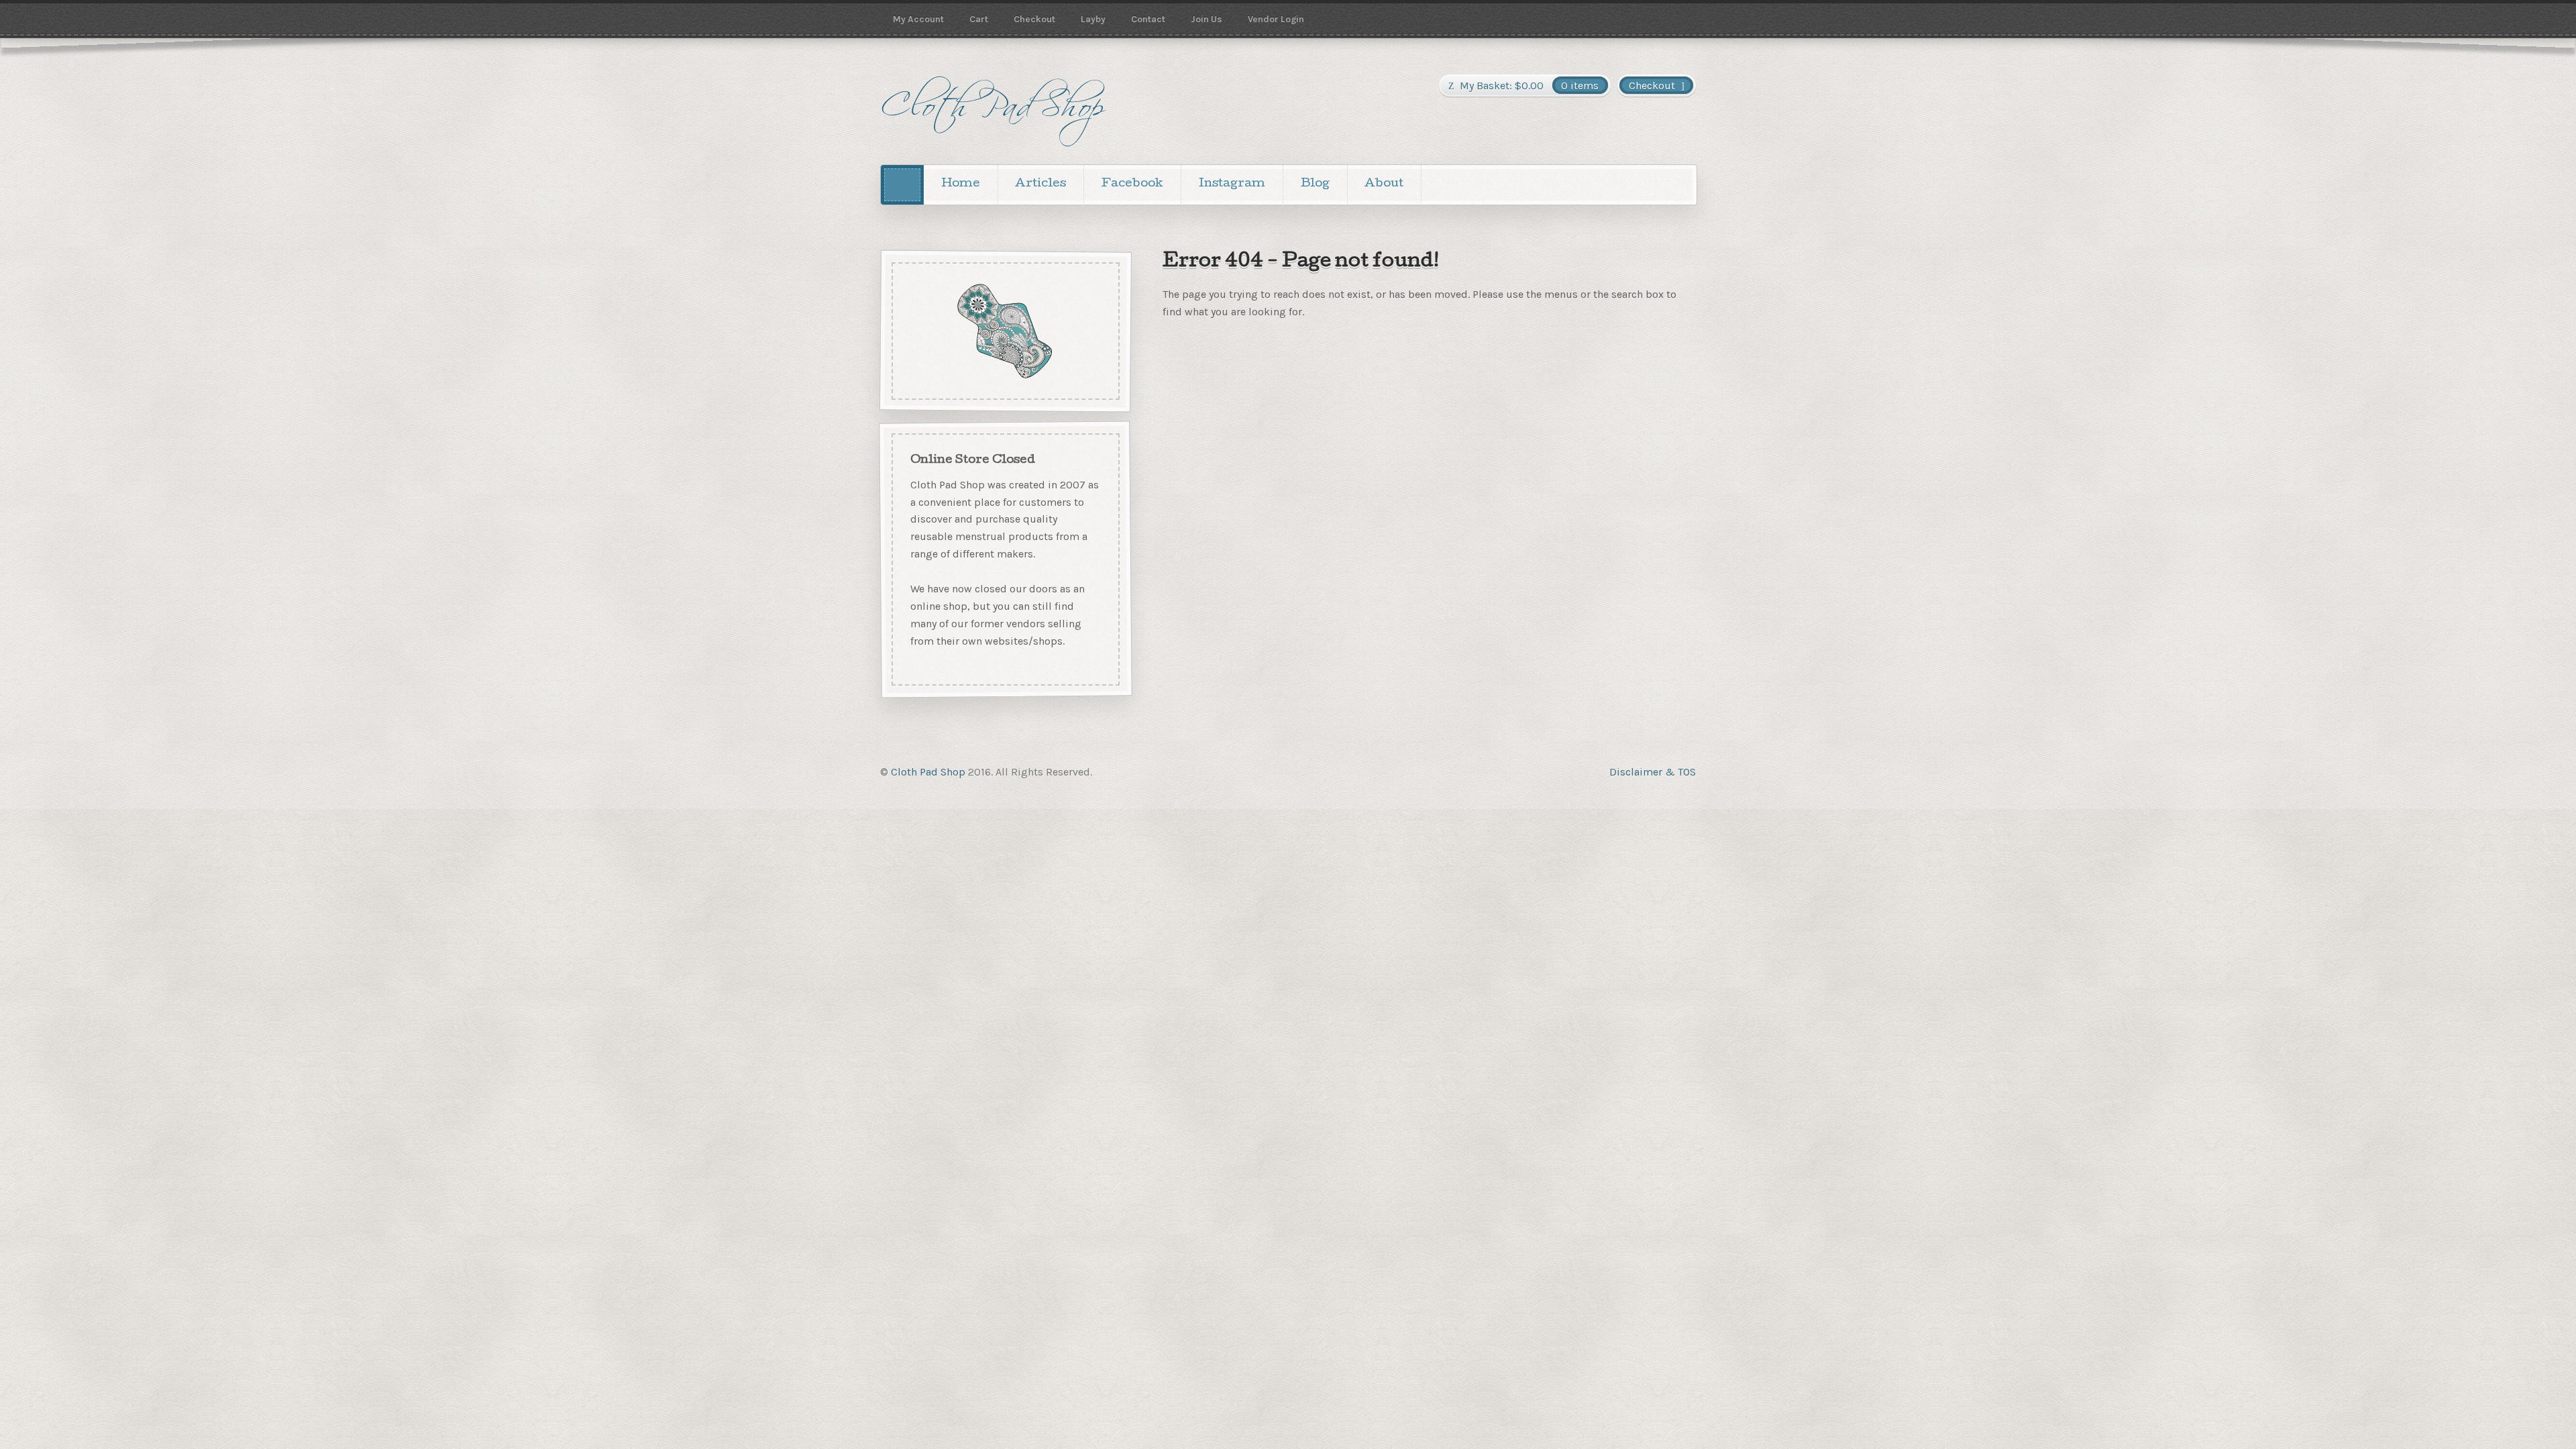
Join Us (1206, 19)
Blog (1315, 184)
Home (961, 184)
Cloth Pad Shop (928, 772)
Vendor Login (1276, 19)
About (1384, 184)
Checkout (1034, 19)
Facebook (1132, 184)
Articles (1040, 184)
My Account (918, 19)
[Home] (902, 185)
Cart (979, 19)
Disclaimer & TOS (1653, 772)
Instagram (1232, 184)
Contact (1148, 19)
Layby (1093, 19)
